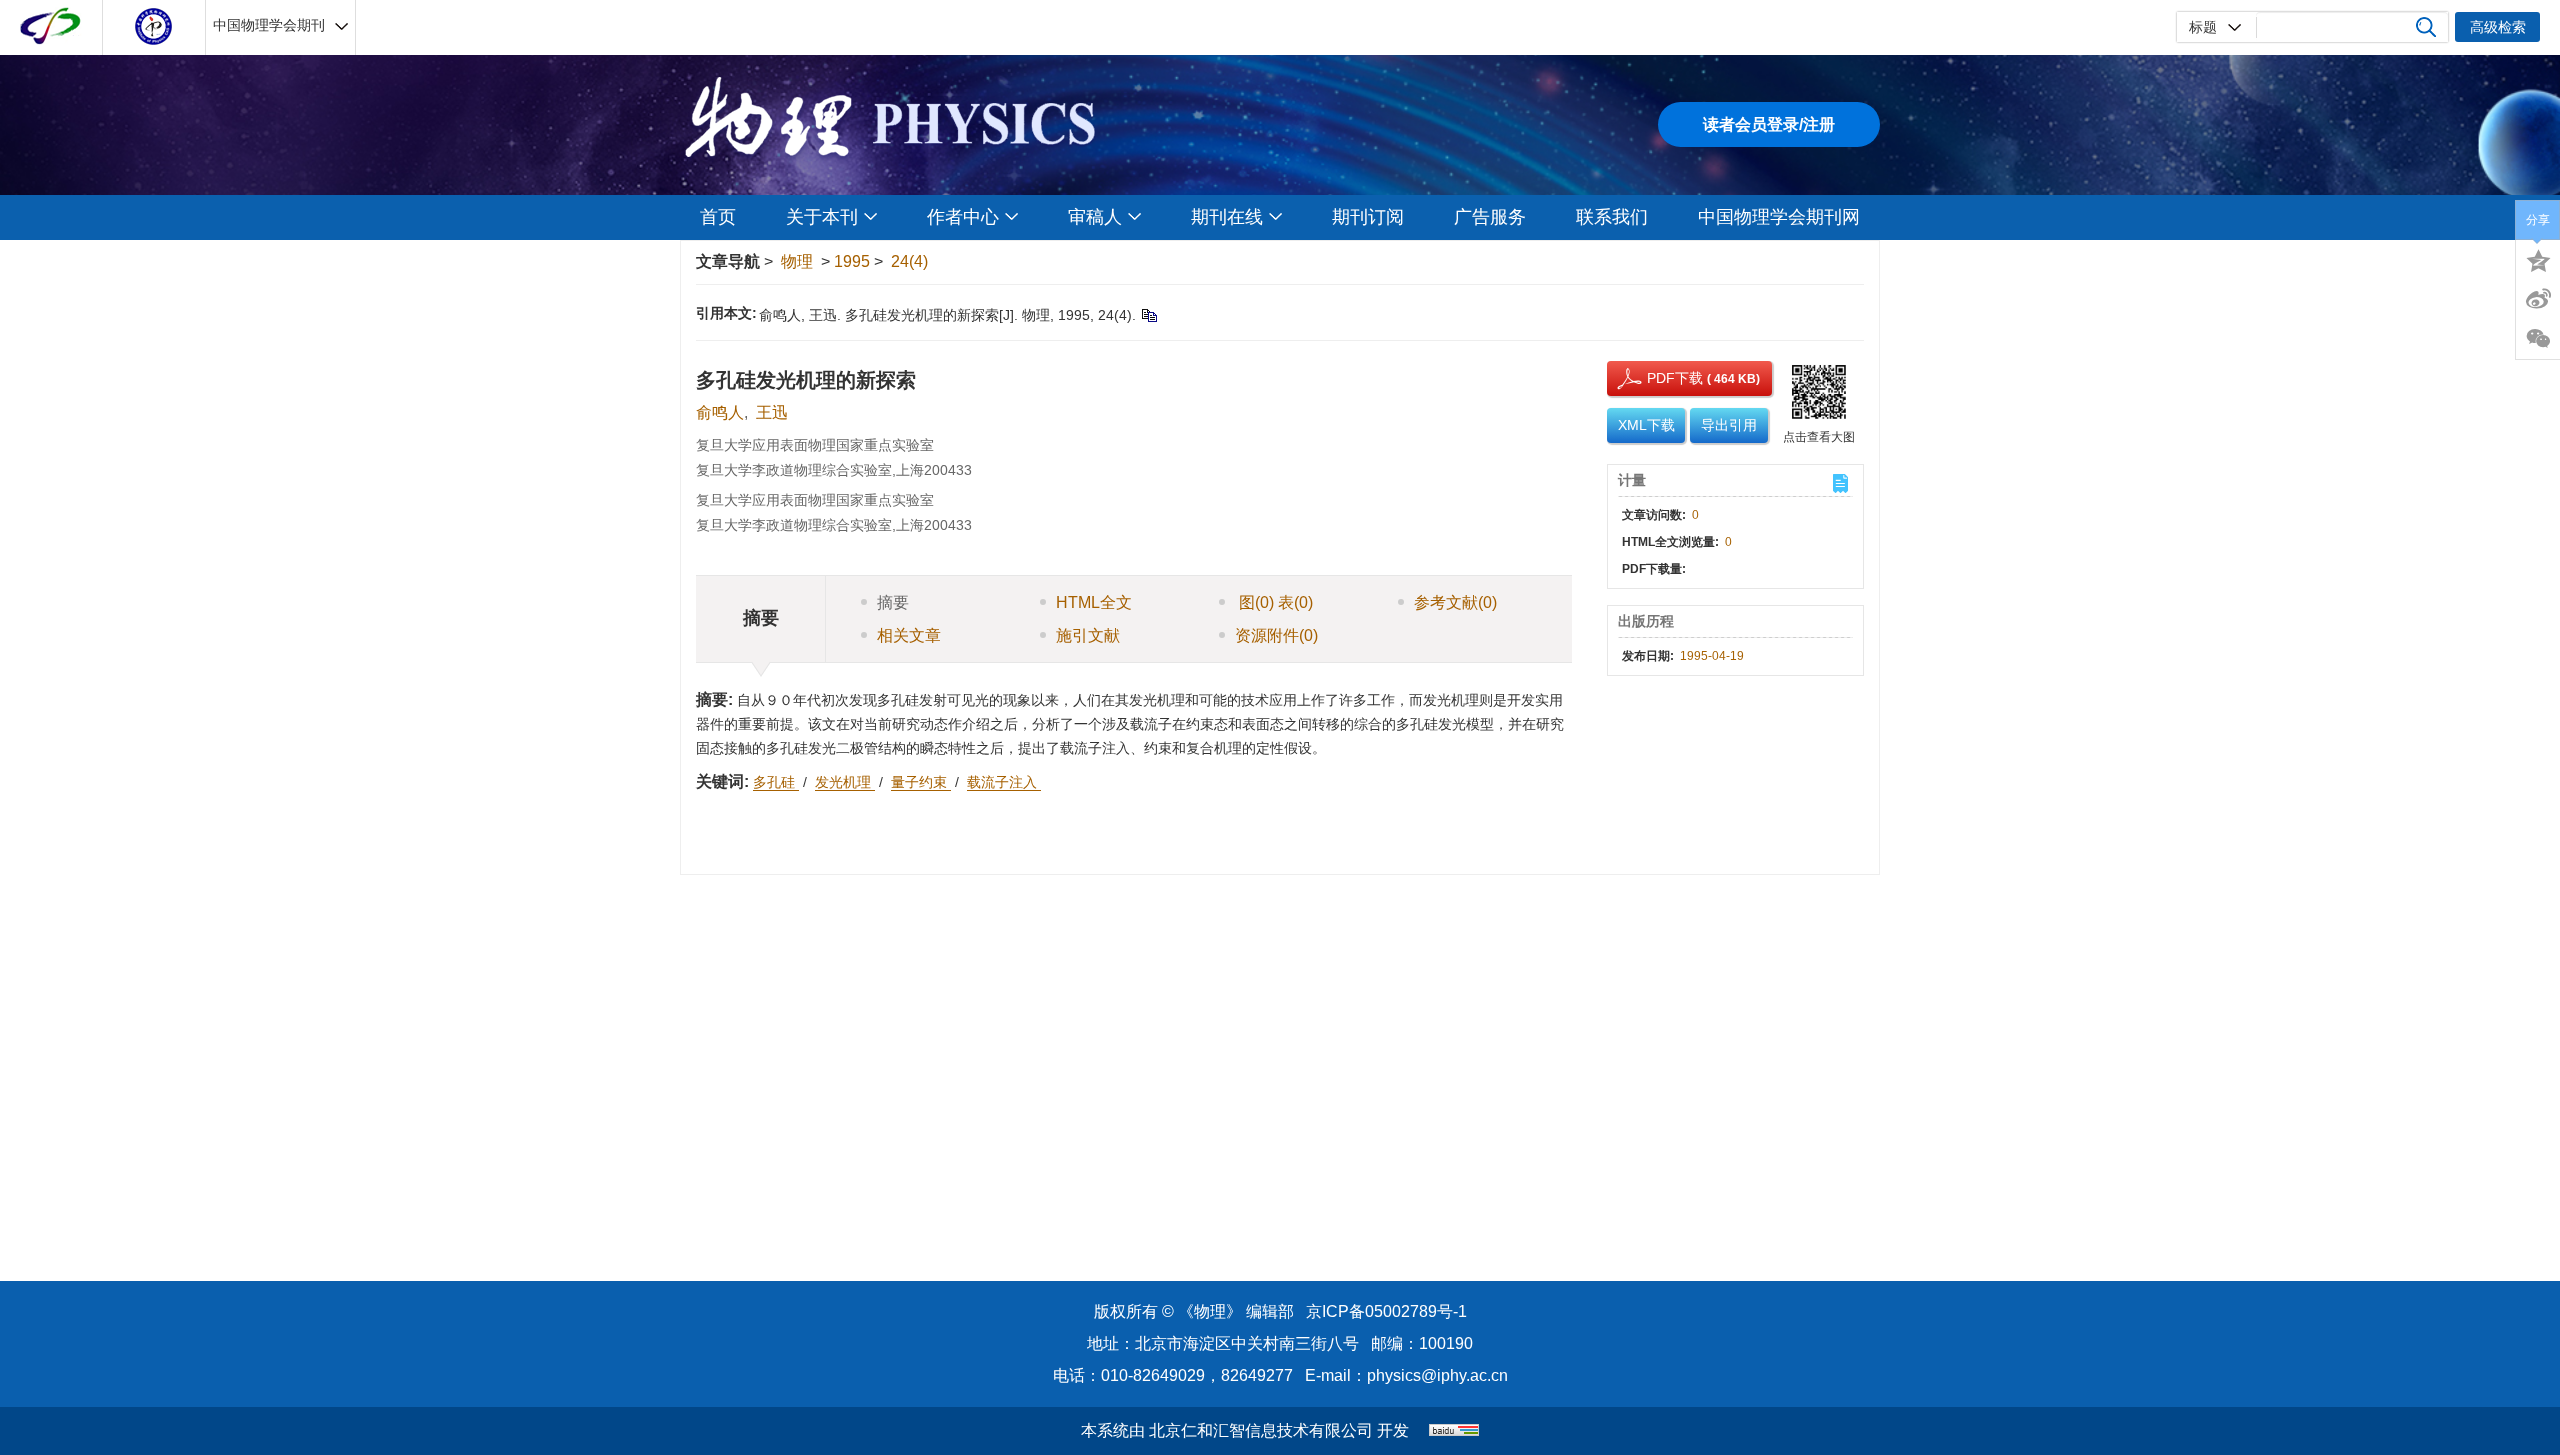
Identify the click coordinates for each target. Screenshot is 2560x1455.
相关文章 (909, 635)
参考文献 (1455, 602)
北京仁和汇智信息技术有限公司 (1261, 1430)
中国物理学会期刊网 (1779, 217)
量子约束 (921, 782)
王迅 (772, 412)
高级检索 (2498, 27)
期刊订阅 (1368, 217)
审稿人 (1095, 217)
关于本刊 (822, 217)
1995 (852, 261)
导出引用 (1729, 425)
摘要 (893, 602)
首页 (718, 217)
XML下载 (1646, 425)
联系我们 (1612, 217)
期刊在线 (1227, 217)
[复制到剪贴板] (1148, 315)
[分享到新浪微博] (2538, 299)
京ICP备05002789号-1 (1386, 1311)
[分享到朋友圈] (2538, 339)
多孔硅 (776, 782)
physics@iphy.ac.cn (1437, 1375)
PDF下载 (1657, 378)
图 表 (1274, 602)
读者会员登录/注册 (1769, 124)
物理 (797, 261)
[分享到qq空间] (2538, 259)
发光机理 (845, 782)
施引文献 (1088, 635)
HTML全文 (1094, 602)
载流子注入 (1004, 782)
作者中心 (963, 217)
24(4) (909, 261)
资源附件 (1276, 635)
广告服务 (1490, 217)
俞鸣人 (720, 412)
